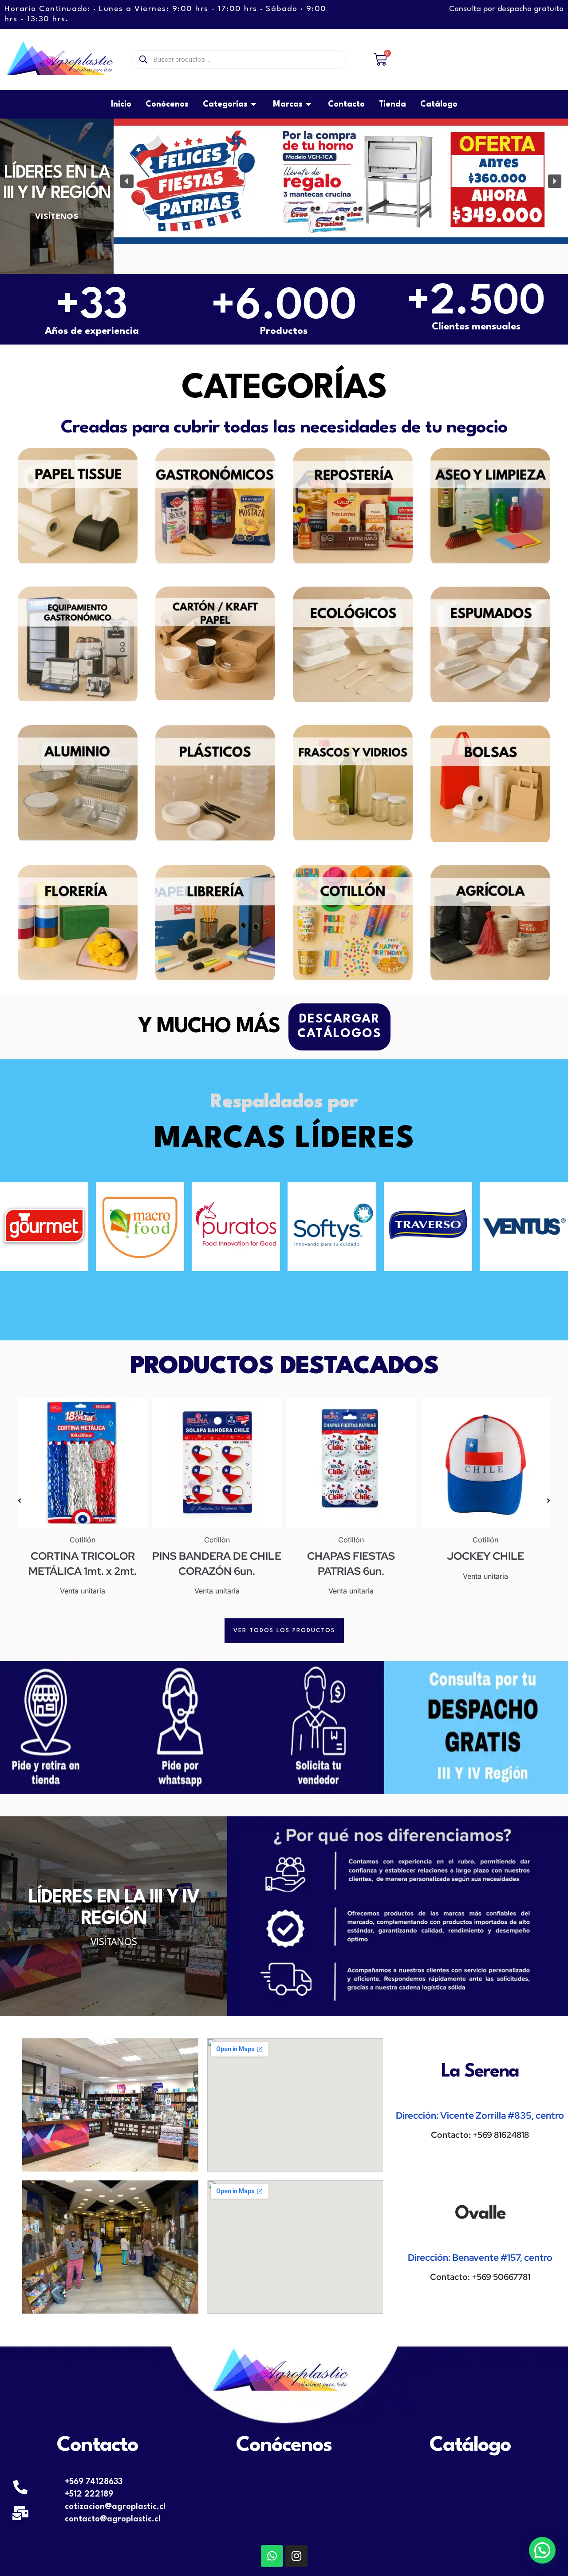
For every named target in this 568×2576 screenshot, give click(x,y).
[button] (127, 181)
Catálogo (470, 2445)
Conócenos (284, 2445)
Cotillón (83, 1540)
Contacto (97, 2445)
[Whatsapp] (272, 2556)
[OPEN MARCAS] (309, 104)
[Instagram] (296, 2556)
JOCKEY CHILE (485, 1556)
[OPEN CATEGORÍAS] (254, 104)
